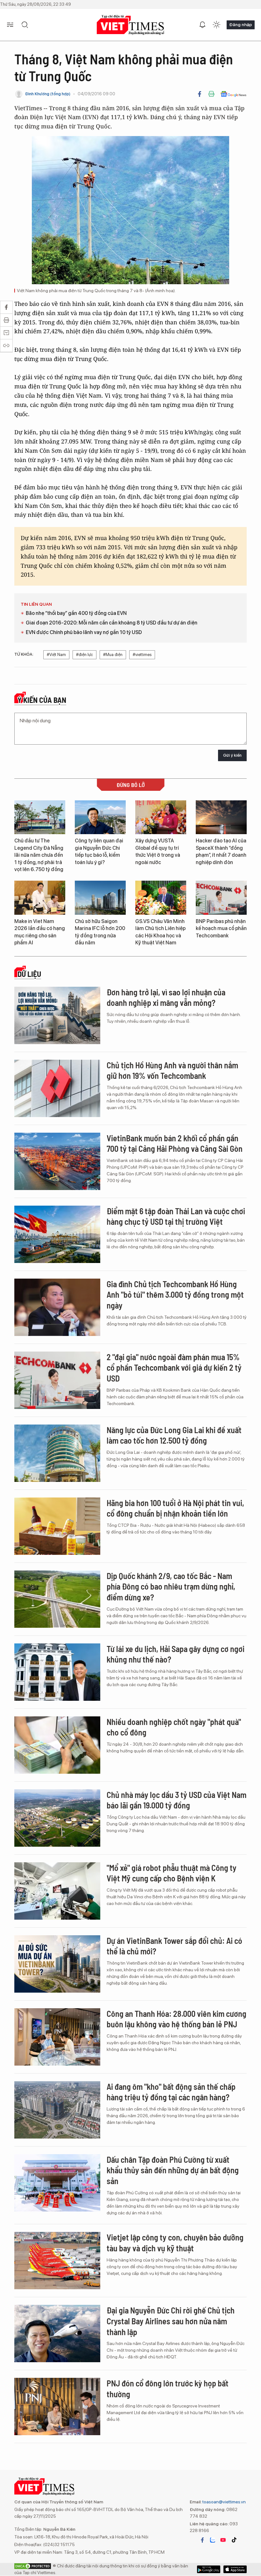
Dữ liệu (29, 974)
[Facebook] (200, 94)
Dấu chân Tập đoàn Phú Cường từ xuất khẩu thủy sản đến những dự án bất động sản (173, 2170)
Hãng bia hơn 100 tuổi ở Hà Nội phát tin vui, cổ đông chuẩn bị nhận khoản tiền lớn (175, 1508)
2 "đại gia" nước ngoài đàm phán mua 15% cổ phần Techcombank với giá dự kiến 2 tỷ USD (174, 1368)
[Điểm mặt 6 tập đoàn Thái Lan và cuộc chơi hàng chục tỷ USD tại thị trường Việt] (57, 1234)
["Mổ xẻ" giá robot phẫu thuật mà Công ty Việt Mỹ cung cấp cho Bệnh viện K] (57, 1891)
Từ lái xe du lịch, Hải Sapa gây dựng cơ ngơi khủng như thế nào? (176, 1654)
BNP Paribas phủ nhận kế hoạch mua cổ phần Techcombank (221, 928)
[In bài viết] (211, 94)
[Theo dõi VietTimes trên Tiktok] (234, 2540)
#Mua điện (113, 655)
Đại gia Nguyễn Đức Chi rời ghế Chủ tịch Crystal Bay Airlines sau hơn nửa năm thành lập (171, 2321)
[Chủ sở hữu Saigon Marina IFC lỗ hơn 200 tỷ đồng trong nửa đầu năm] (100, 898)
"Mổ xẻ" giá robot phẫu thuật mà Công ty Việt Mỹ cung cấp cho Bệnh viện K (172, 1873)
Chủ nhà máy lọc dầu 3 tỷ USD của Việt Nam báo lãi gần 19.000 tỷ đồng (176, 1800)
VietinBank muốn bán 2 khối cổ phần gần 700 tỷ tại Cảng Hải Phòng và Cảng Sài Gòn (175, 1143)
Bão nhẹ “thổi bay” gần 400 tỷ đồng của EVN (76, 613)
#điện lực (85, 655)
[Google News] (233, 94)
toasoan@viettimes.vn (224, 2502)
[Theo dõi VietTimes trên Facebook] (202, 2540)
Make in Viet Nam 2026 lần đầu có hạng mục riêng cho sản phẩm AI (40, 932)
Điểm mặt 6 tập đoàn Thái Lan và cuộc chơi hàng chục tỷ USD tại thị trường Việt (176, 1216)
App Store (209, 2569)
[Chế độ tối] (216, 25)
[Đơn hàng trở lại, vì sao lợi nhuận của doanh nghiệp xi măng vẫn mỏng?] (57, 1015)
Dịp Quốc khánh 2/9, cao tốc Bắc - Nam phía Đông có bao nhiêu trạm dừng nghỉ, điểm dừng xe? (171, 1587)
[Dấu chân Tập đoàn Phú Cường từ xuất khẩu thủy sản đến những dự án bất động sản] (57, 2183)
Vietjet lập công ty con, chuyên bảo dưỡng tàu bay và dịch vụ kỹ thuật (175, 2243)
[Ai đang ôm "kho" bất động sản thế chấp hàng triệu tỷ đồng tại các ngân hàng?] (57, 2110)
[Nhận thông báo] (202, 25)
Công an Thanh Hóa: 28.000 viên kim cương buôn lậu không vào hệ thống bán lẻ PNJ (176, 2019)
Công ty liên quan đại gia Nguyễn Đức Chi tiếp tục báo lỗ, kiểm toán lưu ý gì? (99, 851)
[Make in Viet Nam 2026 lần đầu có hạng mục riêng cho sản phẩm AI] (40, 898)
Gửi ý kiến (232, 755)
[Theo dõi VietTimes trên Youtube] (223, 2540)
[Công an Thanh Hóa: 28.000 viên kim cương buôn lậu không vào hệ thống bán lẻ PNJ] (57, 2037)
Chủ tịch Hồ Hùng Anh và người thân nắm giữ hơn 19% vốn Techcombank (172, 1070)
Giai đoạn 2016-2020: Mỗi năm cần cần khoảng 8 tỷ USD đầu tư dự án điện (112, 623)
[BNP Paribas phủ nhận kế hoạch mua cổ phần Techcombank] (221, 898)
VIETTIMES (130, 25)
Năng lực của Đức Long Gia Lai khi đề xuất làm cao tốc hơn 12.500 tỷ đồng (174, 1435)
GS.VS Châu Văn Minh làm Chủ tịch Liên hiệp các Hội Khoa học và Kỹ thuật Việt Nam (160, 932)
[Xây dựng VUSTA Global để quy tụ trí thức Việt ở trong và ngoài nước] (161, 817)
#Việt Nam (56, 655)
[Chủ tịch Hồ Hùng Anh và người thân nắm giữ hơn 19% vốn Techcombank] (57, 1088)
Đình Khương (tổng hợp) (48, 94)
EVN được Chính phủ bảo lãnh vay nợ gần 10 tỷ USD (84, 632)
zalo (213, 2540)
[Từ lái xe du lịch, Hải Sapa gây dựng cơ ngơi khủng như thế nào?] (57, 1672)
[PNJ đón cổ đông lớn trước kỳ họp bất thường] (57, 2406)
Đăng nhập (241, 25)
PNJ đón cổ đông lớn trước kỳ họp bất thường (168, 2388)
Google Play (235, 2569)
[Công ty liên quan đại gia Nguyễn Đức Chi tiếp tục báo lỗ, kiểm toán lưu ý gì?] (100, 817)
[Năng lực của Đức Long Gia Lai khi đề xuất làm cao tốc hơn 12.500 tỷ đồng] (57, 1453)
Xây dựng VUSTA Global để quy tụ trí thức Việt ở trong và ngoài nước (158, 851)
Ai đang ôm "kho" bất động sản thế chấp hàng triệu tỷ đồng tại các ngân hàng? (171, 2092)
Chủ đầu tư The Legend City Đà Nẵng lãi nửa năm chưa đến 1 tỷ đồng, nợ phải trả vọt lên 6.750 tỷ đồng (39, 855)
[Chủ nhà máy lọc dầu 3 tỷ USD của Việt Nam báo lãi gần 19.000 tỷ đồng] (57, 1818)
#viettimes (142, 655)
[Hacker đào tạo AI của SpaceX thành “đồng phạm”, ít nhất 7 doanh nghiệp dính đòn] (221, 817)
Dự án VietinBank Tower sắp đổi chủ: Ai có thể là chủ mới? (174, 1946)
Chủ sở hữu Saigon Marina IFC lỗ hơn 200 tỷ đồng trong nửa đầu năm (100, 932)
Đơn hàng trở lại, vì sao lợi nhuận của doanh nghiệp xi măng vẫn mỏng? (166, 997)
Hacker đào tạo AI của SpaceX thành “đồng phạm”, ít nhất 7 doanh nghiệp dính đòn (221, 851)
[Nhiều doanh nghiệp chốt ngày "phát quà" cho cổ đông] (57, 1745)
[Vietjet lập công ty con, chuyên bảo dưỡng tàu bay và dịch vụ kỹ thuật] (57, 2261)
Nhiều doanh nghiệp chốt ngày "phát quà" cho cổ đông (174, 1727)
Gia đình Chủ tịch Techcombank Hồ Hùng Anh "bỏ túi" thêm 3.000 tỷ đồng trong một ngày (175, 1295)
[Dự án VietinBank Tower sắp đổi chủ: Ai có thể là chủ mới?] (57, 1964)
